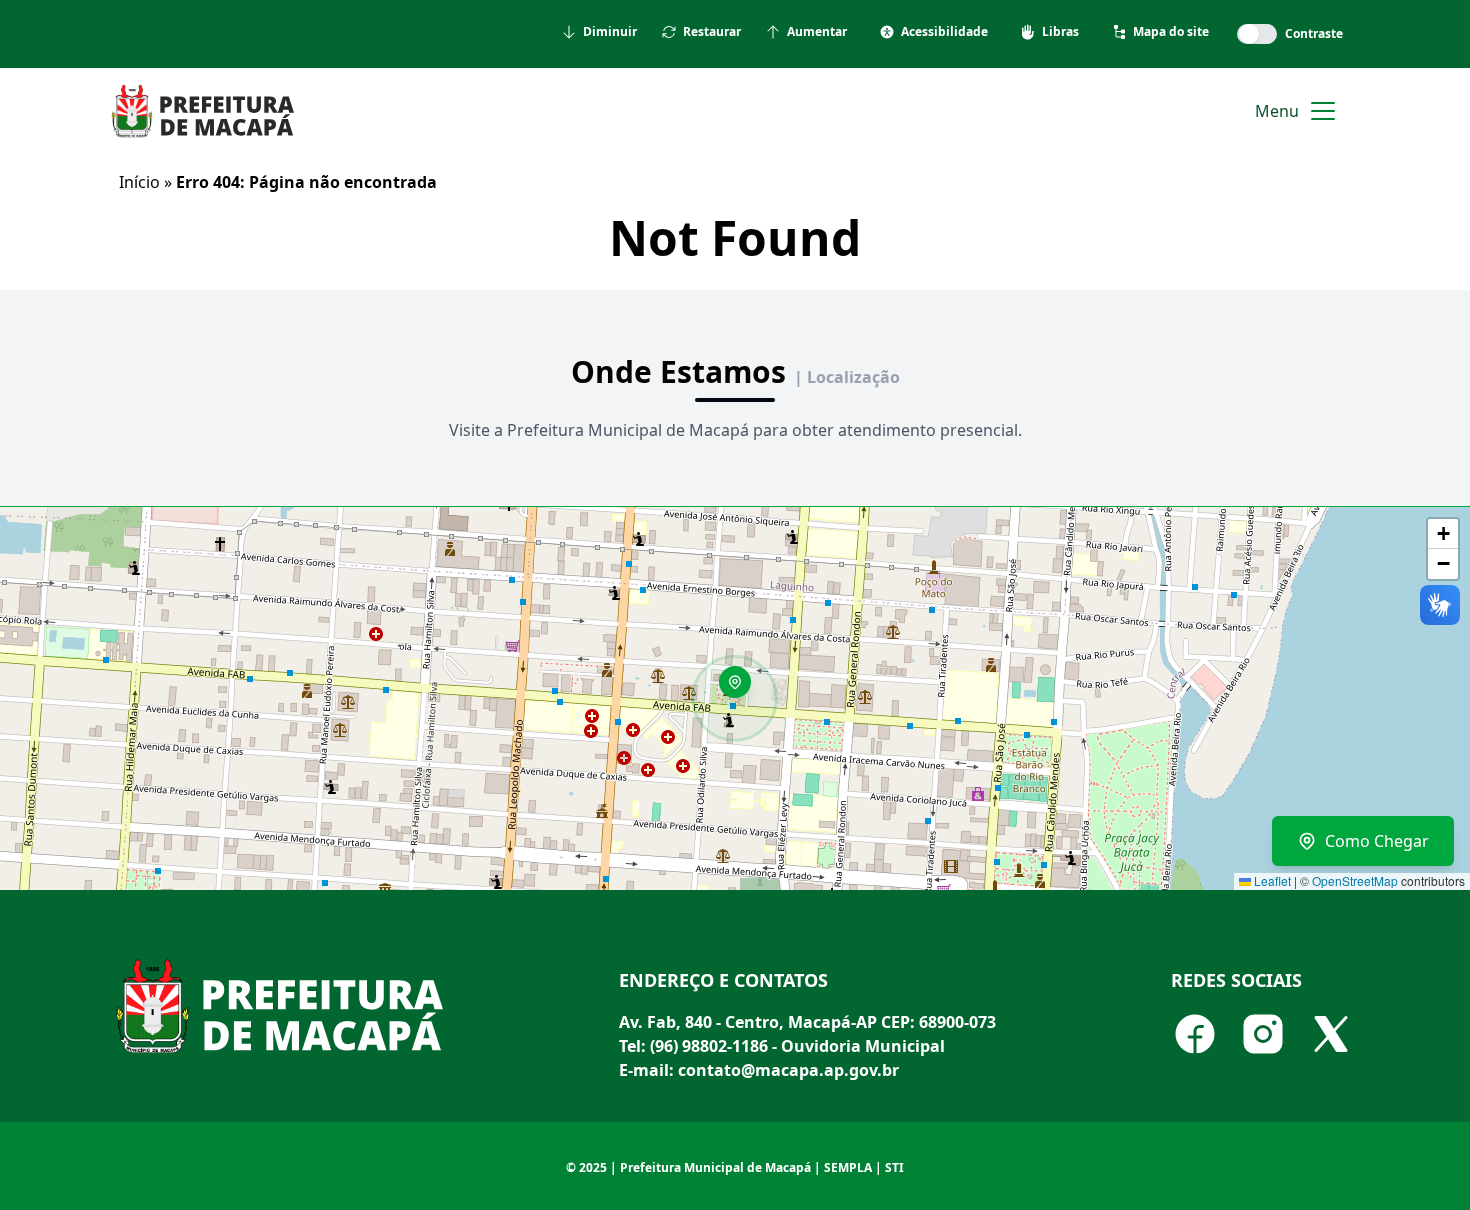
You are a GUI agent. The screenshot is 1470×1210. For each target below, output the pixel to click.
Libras (1060, 32)
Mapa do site (1171, 32)
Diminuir (610, 32)
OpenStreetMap (1355, 880)
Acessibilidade (944, 32)
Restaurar (712, 32)
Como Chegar (1377, 841)
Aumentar (817, 32)
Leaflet (1271, 880)
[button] (742, 689)
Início (139, 182)
